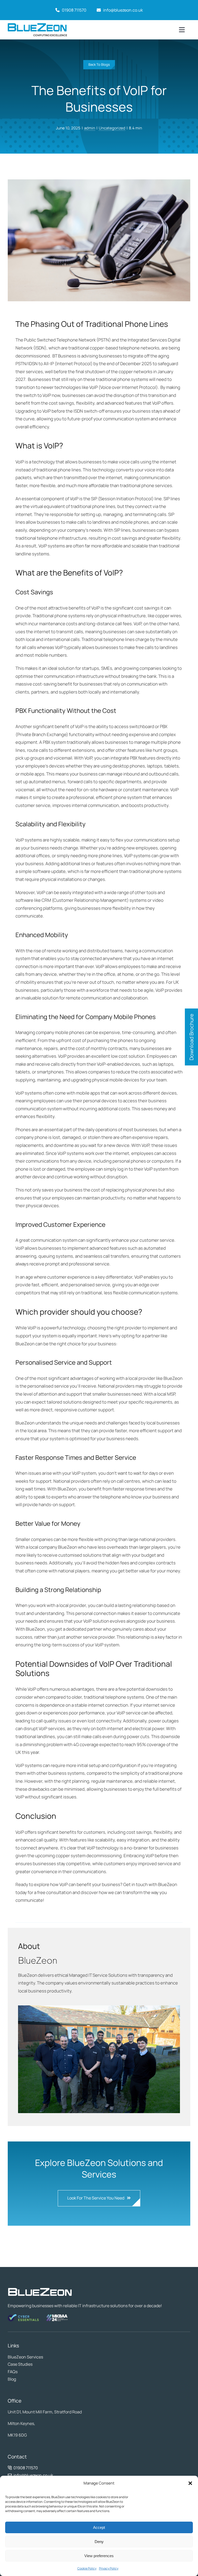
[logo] (37, 25)
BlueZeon (17, 2357)
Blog (12, 2379)
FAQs (13, 2372)
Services (35, 2357)
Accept (99, 2527)
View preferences (99, 2556)
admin (90, 128)
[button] (190, 2483)
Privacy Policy (109, 2568)
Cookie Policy (87, 2568)
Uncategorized (112, 128)
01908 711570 (73, 10)
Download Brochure (191, 1037)
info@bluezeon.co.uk (123, 10)
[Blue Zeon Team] (99, 2008)
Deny (99, 2542)
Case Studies (20, 2364)
